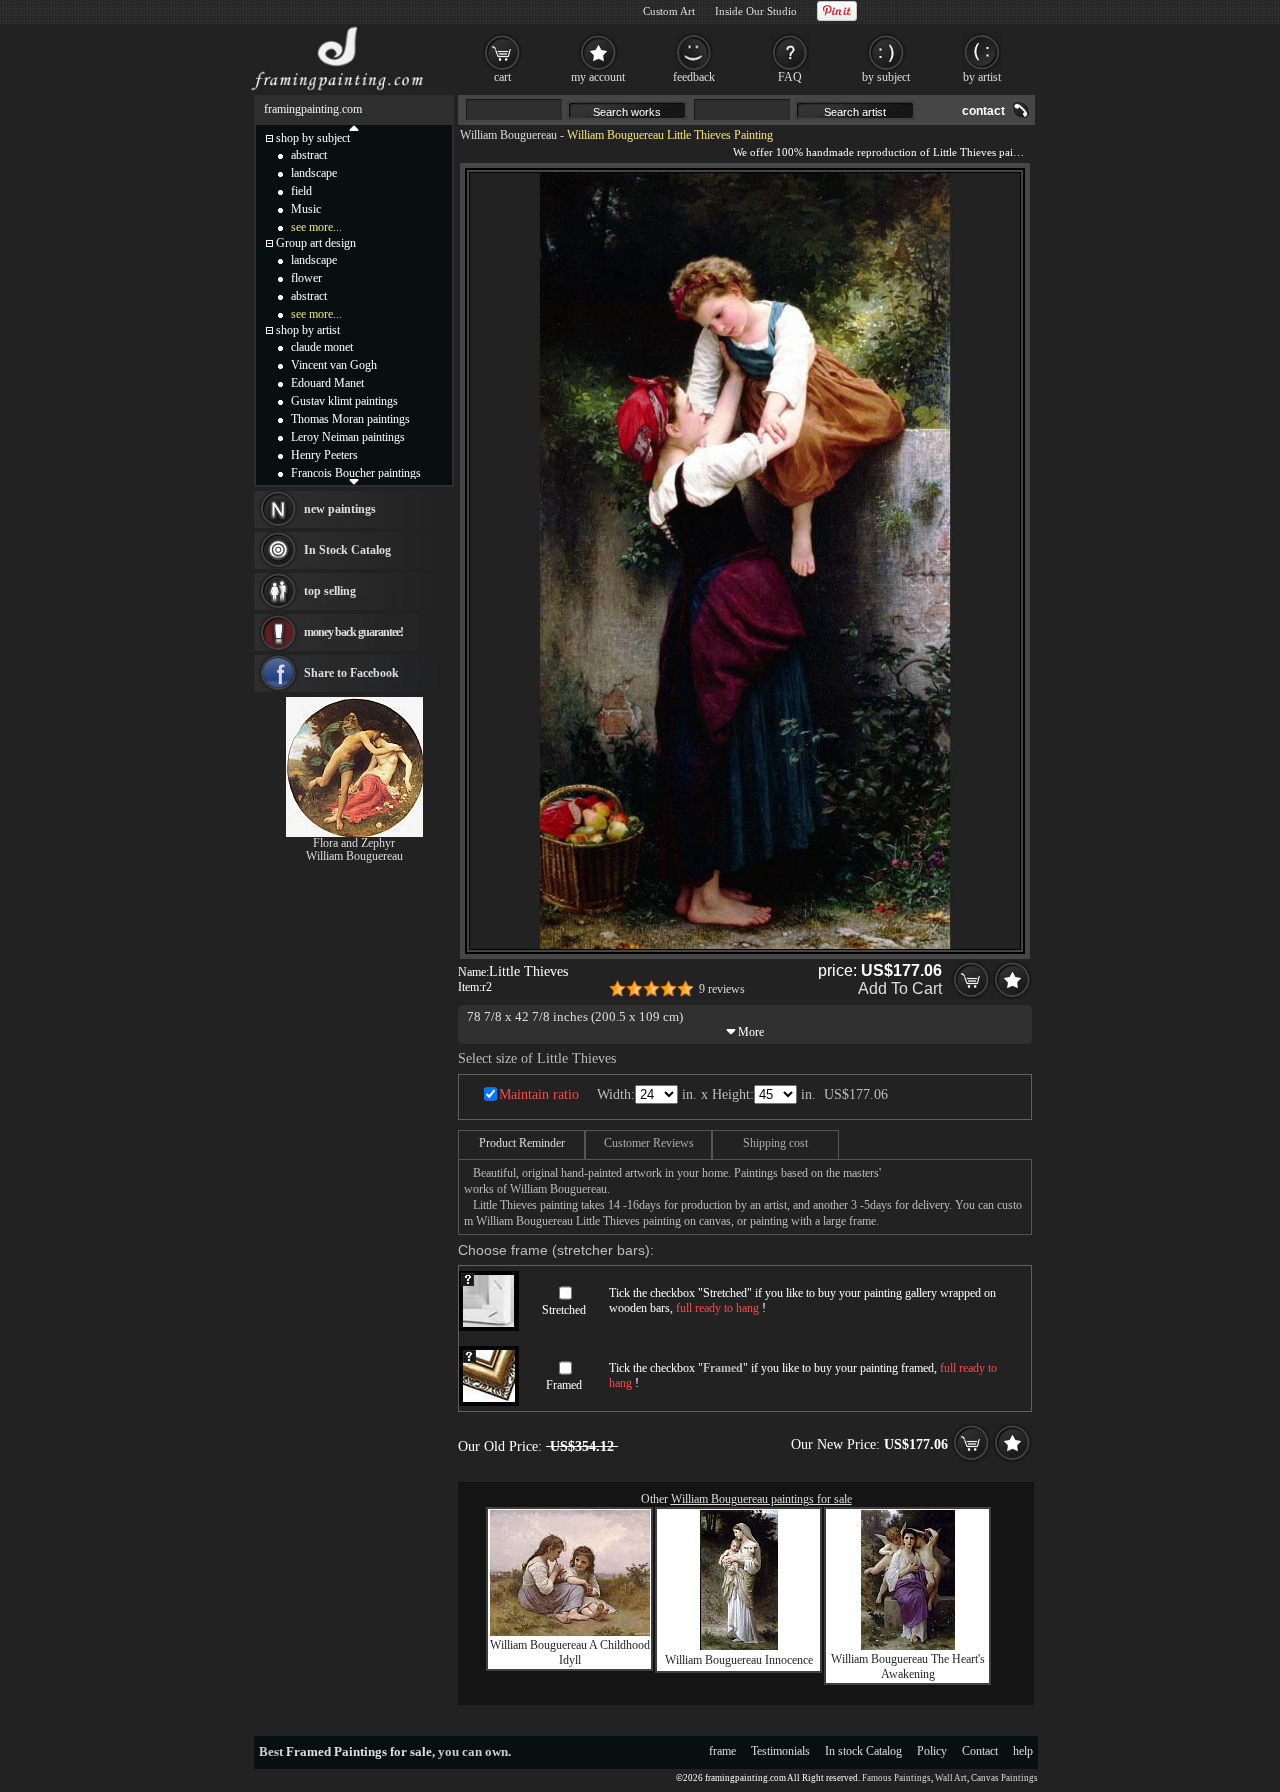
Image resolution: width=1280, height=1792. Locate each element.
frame (722, 1751)
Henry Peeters (324, 455)
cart (502, 77)
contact (983, 111)
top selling (330, 591)
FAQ (790, 77)
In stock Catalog (863, 1751)
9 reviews (722, 989)
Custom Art (669, 11)
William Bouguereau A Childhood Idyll (570, 1652)
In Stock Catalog (347, 550)
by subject (886, 77)
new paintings (340, 509)
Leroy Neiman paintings (348, 437)
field (301, 191)
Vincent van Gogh (334, 365)
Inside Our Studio (756, 11)
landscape (314, 173)
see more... (316, 227)
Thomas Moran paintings (350, 419)
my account (598, 77)
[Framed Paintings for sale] (337, 90)
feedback (694, 77)
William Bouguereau (508, 135)
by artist (982, 77)
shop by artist (308, 330)
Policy (932, 1751)
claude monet (322, 347)
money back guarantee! (353, 632)
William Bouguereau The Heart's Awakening (908, 1666)
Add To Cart (900, 988)
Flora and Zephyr (354, 843)
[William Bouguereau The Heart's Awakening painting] (908, 1646)
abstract (309, 155)
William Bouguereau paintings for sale (761, 1499)
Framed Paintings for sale (359, 1751)
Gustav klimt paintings (344, 401)
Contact (980, 1751)
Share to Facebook (351, 673)
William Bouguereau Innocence (739, 1660)
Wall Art (951, 1778)
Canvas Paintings (1004, 1778)
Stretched (564, 1310)
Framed (564, 1385)
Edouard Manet (327, 383)
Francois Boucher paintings (356, 473)
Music (306, 209)
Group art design (316, 243)
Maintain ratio (539, 1094)
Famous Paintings (896, 1778)
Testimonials (780, 1751)
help (1023, 1751)
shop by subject (313, 138)
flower (306, 278)
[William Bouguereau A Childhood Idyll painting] (570, 1632)
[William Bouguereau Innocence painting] (739, 1646)
